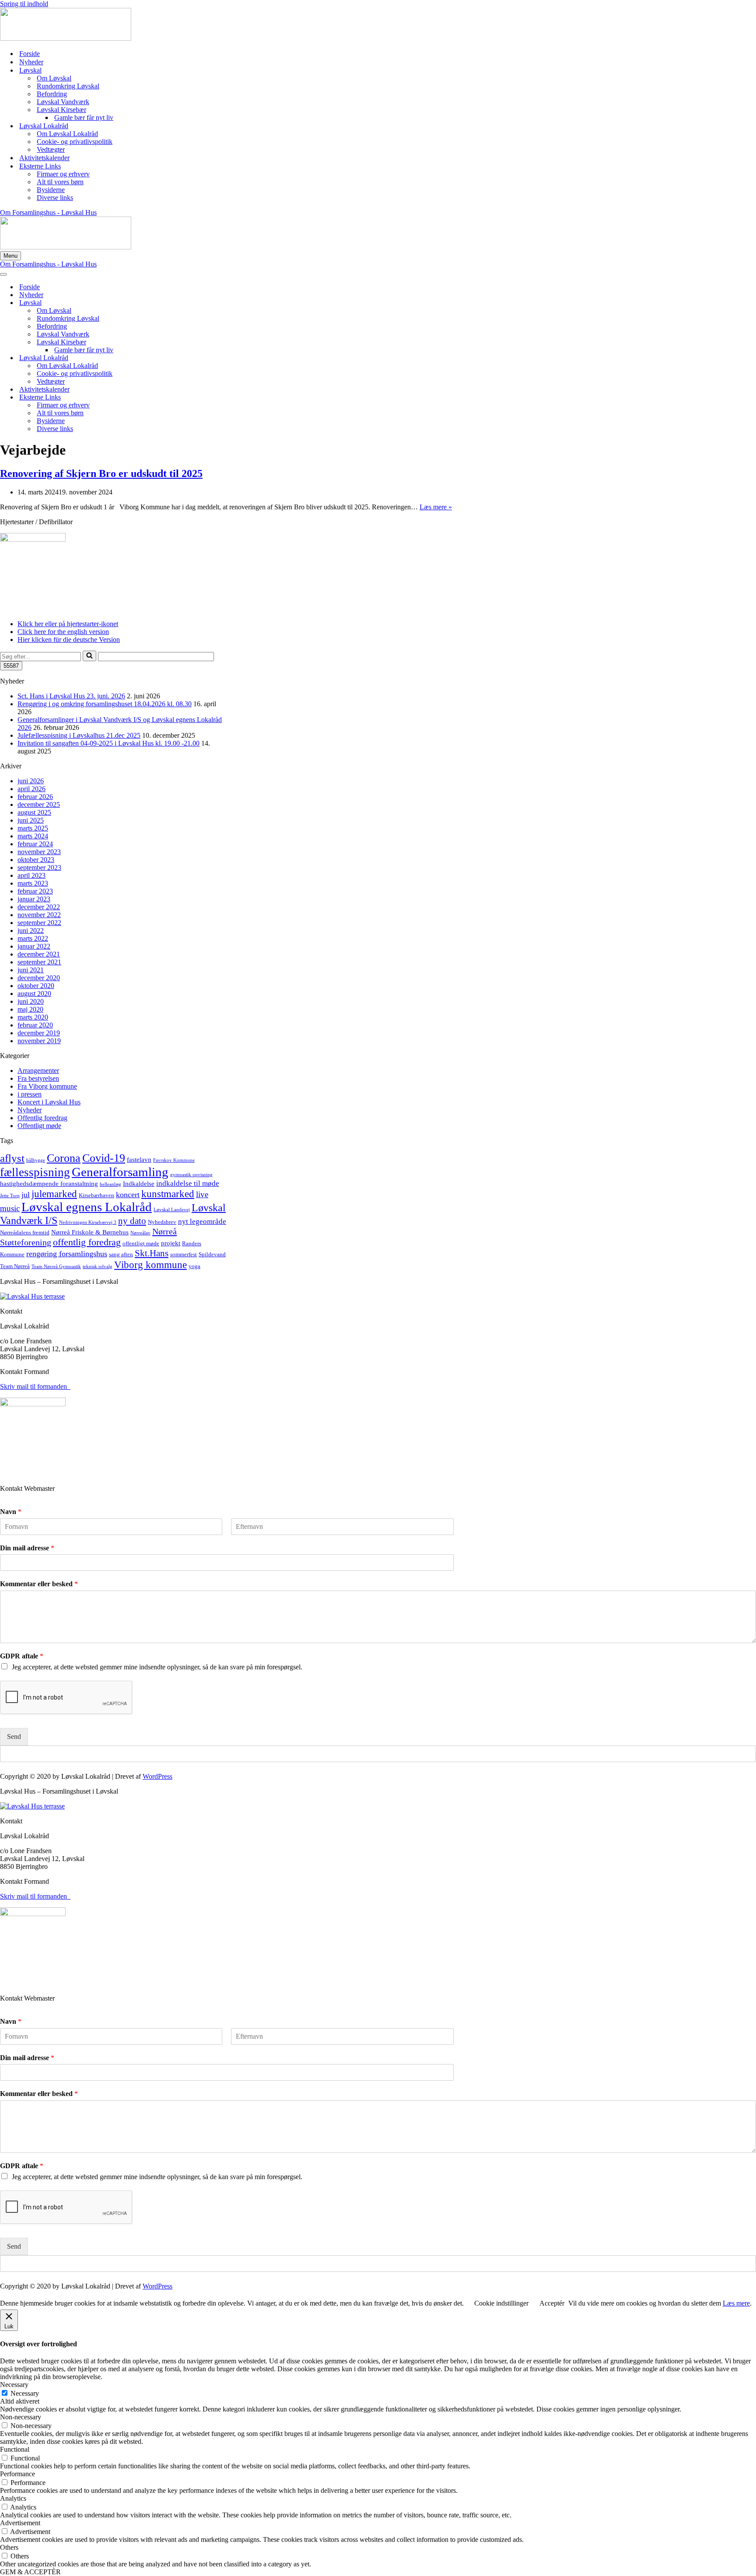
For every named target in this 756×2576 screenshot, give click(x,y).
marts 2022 (33, 938)
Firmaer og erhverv (63, 174)
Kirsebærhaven (96, 1195)
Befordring (52, 94)
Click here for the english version (63, 632)
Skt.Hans (152, 1253)
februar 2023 (35, 891)
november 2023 (39, 852)
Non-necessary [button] (21, 2417)
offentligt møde (141, 1243)
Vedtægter (51, 149)
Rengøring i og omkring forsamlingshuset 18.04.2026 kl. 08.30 (105, 704)
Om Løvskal (54, 78)
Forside (30, 54)
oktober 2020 (36, 986)
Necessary (25, 2393)
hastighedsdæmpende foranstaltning (49, 1184)
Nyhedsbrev (162, 1222)
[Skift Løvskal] (153, 303)
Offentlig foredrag (42, 1118)
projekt (171, 1243)
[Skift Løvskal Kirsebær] (153, 342)
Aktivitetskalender (44, 158)
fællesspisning (35, 1172)
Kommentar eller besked (39, 1584)
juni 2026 (31, 781)
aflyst (12, 1158)
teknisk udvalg (98, 1267)
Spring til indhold (24, 4)
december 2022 (39, 907)
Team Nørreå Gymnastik (56, 1267)
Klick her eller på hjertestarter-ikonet (68, 624)
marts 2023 (33, 883)
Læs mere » (436, 507)
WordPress (157, 1776)
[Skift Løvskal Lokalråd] (153, 358)
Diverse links (55, 198)
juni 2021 (31, 970)
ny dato (132, 1221)
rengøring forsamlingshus (67, 1254)
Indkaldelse (139, 1184)
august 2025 (34, 812)
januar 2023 (34, 899)
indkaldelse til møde (188, 1183)
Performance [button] (17, 2474)
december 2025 (39, 804)
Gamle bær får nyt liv (84, 117)
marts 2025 (33, 828)
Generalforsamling (120, 1172)
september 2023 (39, 867)
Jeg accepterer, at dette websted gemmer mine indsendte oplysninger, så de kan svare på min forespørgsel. (157, 1667)
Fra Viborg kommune (47, 1086)
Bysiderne (51, 190)
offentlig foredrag (87, 1242)
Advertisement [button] (20, 2523)
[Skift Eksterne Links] (153, 398)
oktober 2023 (36, 860)
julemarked (54, 1194)
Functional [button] (15, 2449)
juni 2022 (31, 931)
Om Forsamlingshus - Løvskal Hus (48, 212)
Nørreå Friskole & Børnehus (90, 1232)
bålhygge (36, 1160)
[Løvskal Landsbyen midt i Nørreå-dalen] (66, 38)
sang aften (121, 1254)
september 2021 (39, 962)
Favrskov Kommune (174, 1160)
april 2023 (31, 875)
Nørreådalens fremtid (25, 1232)
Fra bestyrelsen (38, 1078)
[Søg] (89, 656)
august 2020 (34, 994)
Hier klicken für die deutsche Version (69, 640)
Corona (64, 1158)
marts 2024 (33, 836)
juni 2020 (31, 1001)
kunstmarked (168, 1194)
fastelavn (139, 1160)
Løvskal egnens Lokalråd (87, 1207)
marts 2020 (33, 1017)
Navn (11, 1512)
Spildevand (212, 1254)
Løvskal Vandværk (63, 102)
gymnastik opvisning (191, 1175)
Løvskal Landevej (172, 1210)
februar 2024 (35, 844)
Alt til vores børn (60, 182)
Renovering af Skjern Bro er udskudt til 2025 (101, 473)
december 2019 (39, 1033)
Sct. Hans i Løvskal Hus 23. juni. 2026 (71, 696)
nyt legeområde (202, 1221)
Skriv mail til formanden (35, 1386)
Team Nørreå (15, 1266)
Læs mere (736, 2303)
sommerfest (184, 1254)
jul (26, 1195)
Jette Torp (10, 1196)
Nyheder (31, 62)
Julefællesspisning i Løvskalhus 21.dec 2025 (79, 735)
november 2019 (39, 1041)
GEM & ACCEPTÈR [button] (30, 2572)
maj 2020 (30, 1009)
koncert (128, 1195)
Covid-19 (104, 1158)
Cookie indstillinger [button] (501, 2303)
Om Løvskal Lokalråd (67, 134)
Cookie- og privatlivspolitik (75, 142)
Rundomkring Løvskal (68, 86)
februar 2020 (35, 1025)
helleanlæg (110, 1184)
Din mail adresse (27, 1548)
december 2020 (39, 978)
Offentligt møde (39, 1126)
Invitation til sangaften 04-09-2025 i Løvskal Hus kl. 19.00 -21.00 (108, 743)
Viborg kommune (150, 1265)
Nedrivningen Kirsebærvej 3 (88, 1222)
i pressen (30, 1094)
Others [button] (9, 2547)
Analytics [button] (13, 2498)
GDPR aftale (22, 1656)
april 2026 (31, 789)
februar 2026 (35, 797)
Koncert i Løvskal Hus (49, 1102)
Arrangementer (38, 1071)
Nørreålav (140, 1233)
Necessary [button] (14, 2385)
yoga (194, 1266)
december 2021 (39, 954)
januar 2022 (34, 946)
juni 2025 (31, 820)
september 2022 (39, 923)
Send (14, 1737)
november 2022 (39, 915)
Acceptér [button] (552, 2303)
